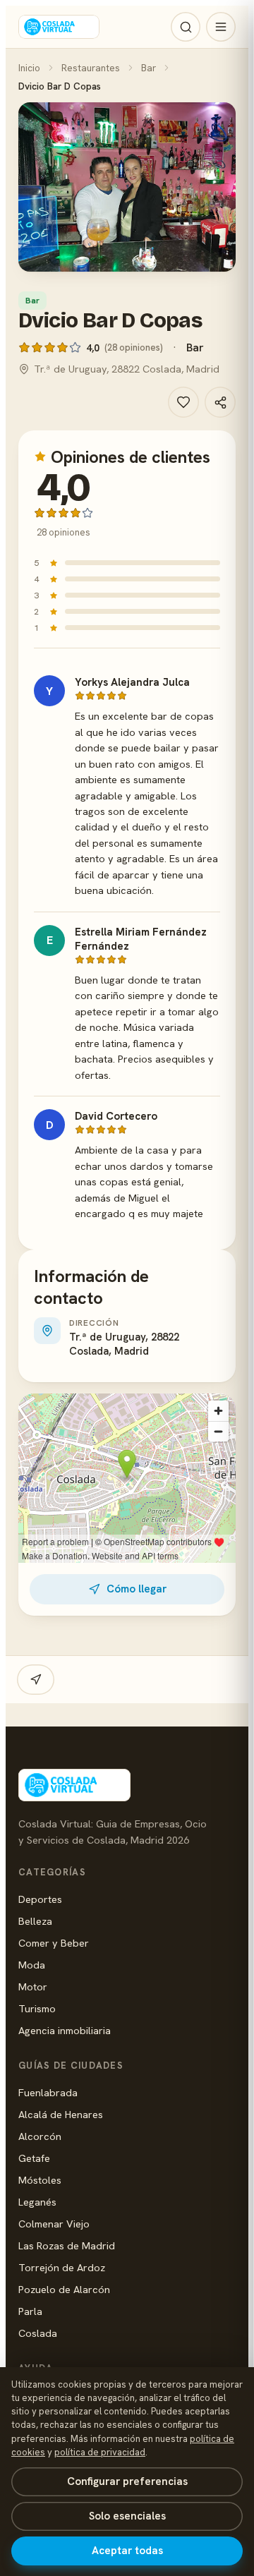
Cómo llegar (137, 1589)
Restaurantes (91, 68)
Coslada (38, 2333)
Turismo (37, 2008)
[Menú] (221, 27)
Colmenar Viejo (54, 2224)
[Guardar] (183, 402)
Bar (149, 68)
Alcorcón (40, 2136)
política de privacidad (100, 2452)
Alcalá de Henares (61, 2114)
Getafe (34, 2158)
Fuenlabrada (48, 2092)
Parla (30, 2311)
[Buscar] (186, 27)
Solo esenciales (127, 2516)
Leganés (37, 2202)
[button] (127, 187)
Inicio (29, 68)
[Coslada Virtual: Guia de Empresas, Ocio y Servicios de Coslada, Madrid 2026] (59, 27)
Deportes (40, 1899)
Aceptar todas (127, 2551)
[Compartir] (220, 402)
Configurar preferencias (127, 2481)
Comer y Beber (54, 1943)
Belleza (35, 1921)
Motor (33, 1987)
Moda (32, 1965)
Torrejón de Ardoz (62, 2267)
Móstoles (40, 2180)
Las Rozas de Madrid (67, 2245)
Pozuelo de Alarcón (64, 2289)
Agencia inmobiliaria (65, 2030)
